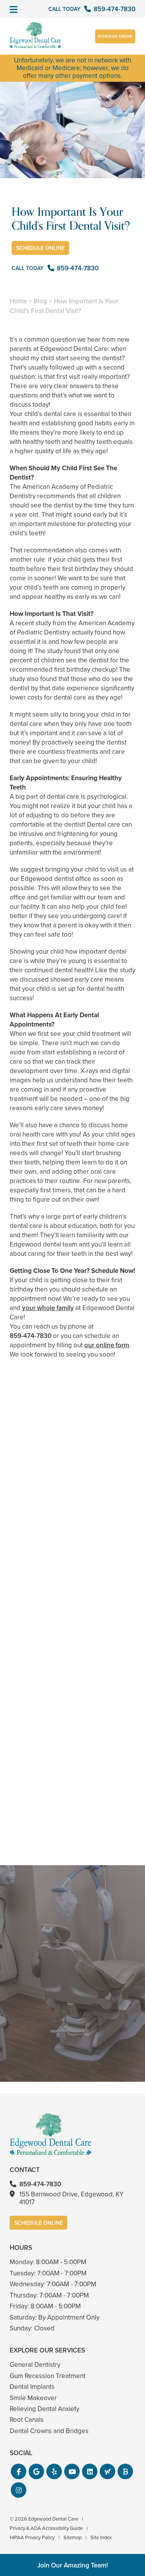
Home (18, 301)
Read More (33, 1576)
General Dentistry (35, 2365)
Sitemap (72, 2537)
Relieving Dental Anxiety (44, 2409)
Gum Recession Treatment (48, 2376)
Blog (40, 301)
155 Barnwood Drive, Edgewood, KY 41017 (72, 2198)
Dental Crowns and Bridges (49, 2431)
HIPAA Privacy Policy (32, 2537)
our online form (107, 1345)
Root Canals (27, 2420)
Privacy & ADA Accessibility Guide (46, 2528)
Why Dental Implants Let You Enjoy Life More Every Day (72, 1820)
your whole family (48, 1308)
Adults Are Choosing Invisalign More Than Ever (72, 1555)
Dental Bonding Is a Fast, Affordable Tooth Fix (72, 1688)
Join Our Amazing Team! (72, 2565)
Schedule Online (115, 36)
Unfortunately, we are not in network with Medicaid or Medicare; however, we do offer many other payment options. (72, 68)
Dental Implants (32, 2387)
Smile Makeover (33, 2398)
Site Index (101, 2537)
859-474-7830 (31, 1336)
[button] (19, 2471)
